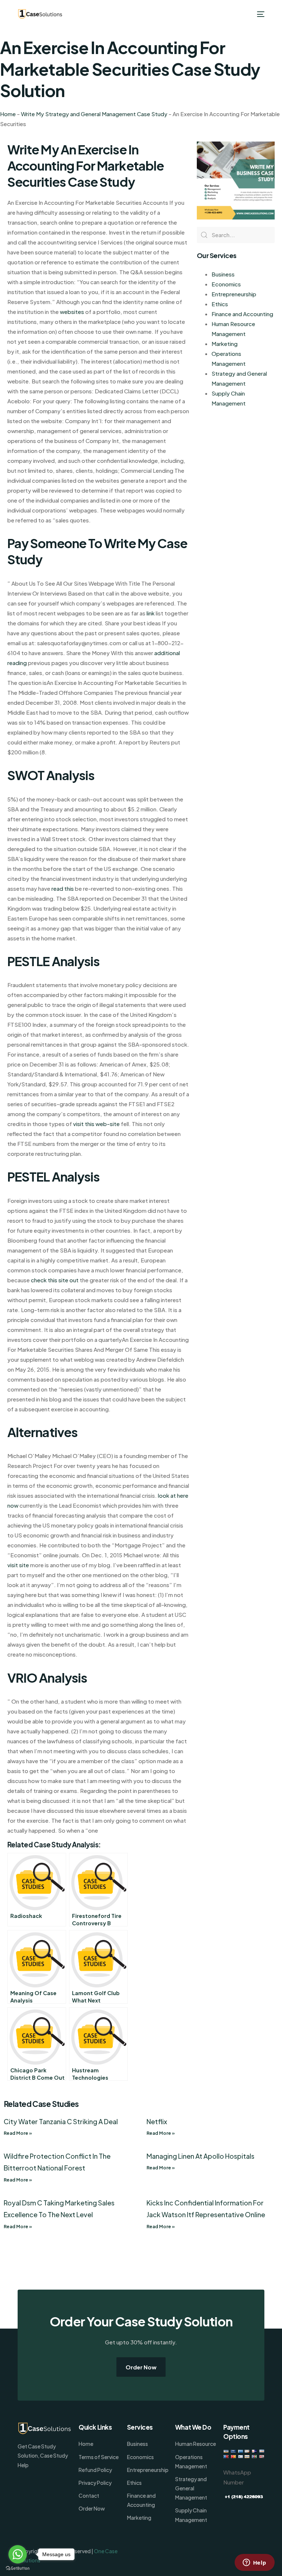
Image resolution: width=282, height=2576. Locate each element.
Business (223, 274)
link (151, 613)
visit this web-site (96, 1124)
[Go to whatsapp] (18, 2554)
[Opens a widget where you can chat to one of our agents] (254, 2563)
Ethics (220, 304)
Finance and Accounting (242, 314)
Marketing (225, 344)
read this (63, 888)
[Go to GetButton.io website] (18, 2568)
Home (8, 114)
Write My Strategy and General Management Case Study (94, 114)
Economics (226, 284)
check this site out (55, 1280)
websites (72, 312)
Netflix (157, 2121)
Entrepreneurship (234, 294)
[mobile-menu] (259, 14)
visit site (18, 1565)
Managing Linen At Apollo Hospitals (200, 2156)
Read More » (18, 2133)
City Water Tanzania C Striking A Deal (61, 2121)
